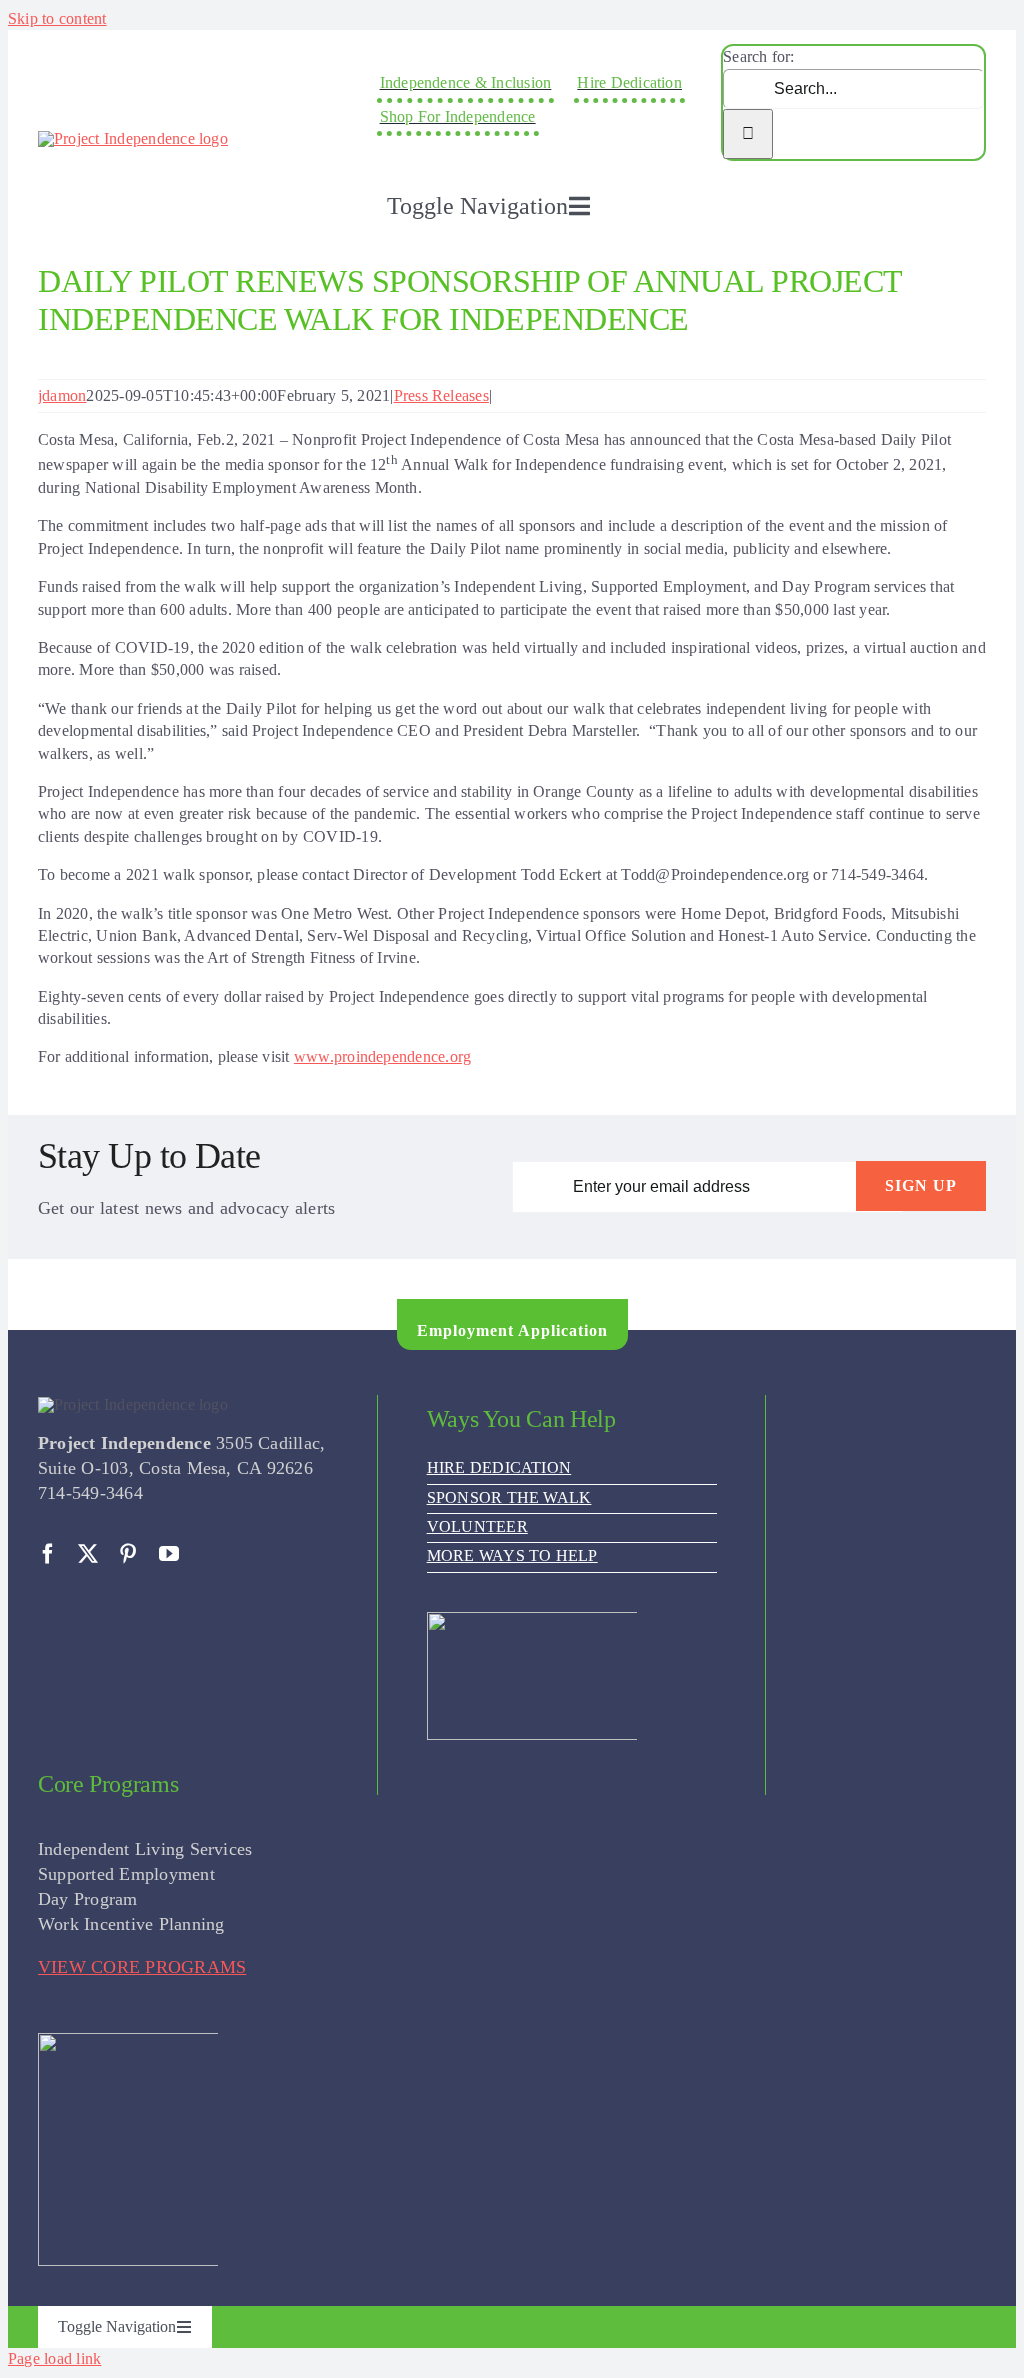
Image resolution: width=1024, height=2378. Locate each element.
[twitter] (88, 1554)
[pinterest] (128, 1554)
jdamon (62, 395)
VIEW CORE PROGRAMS (142, 1967)
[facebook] (48, 1554)
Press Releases (441, 395)
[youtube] (169, 1554)
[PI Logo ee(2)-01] (133, 138)
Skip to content (57, 18)
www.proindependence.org (383, 1056)
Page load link (54, 2358)
